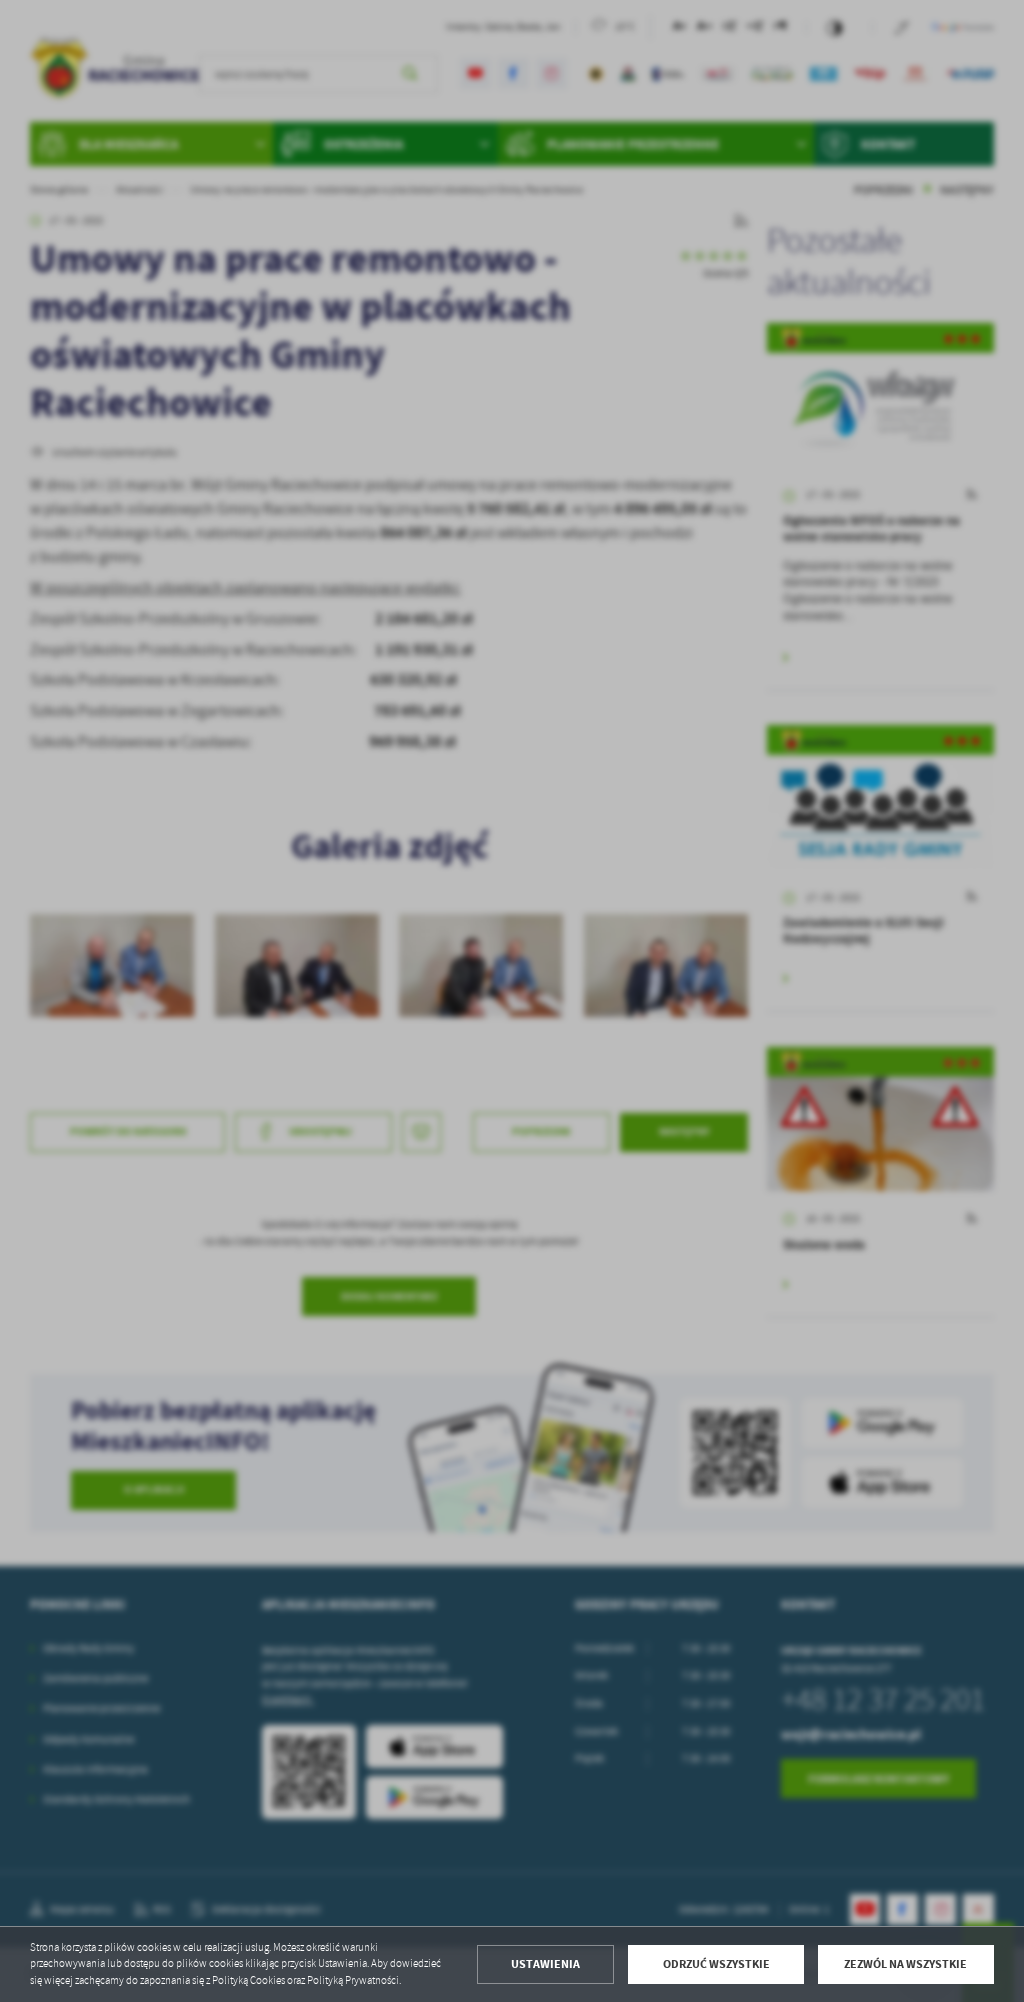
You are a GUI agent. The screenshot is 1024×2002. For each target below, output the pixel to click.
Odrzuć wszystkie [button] (716, 1964)
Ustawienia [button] (545, 1964)
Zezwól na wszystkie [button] (905, 1964)
